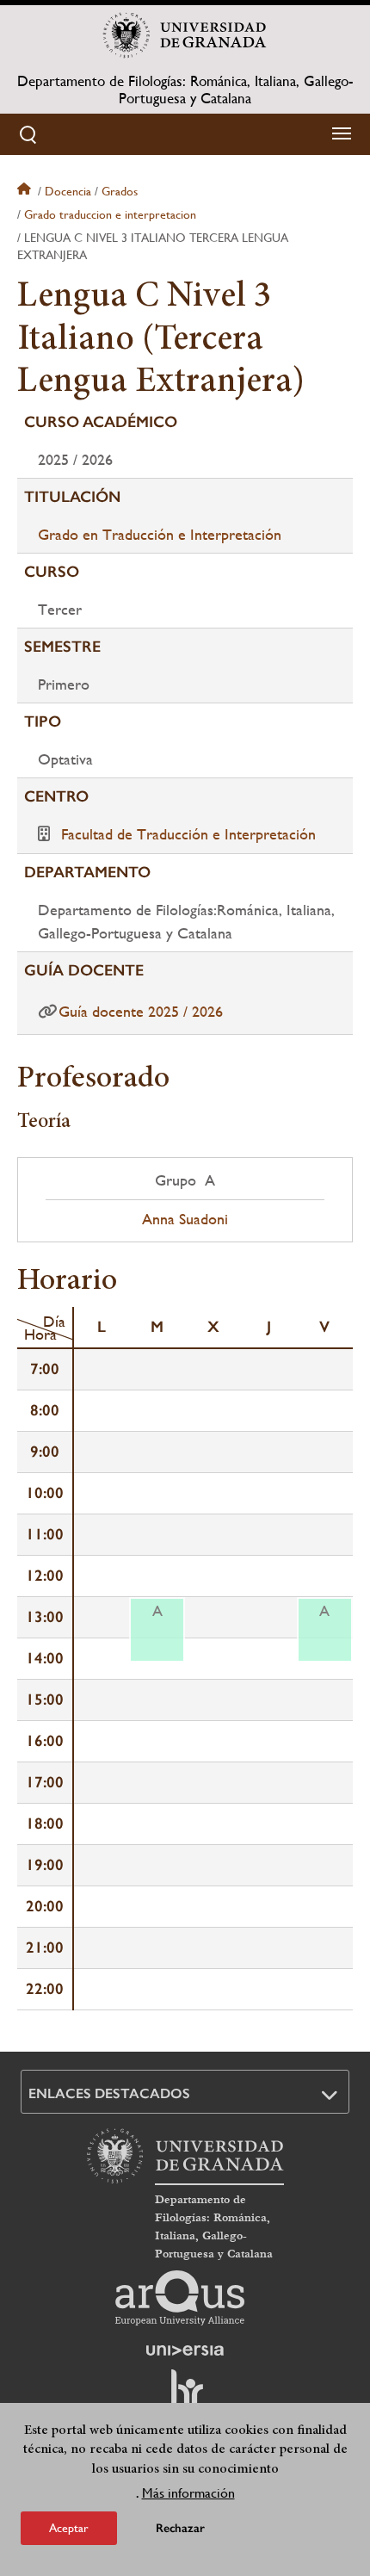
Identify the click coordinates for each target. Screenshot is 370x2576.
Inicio (26, 191)
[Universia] (185, 2350)
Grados (120, 191)
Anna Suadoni (185, 1219)
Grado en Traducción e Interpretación (160, 534)
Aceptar (69, 2528)
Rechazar (180, 2528)
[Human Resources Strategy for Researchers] (185, 2396)
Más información (188, 2493)
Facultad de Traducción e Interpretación (188, 834)
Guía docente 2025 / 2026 (141, 1011)
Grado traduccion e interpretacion (110, 214)
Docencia (68, 191)
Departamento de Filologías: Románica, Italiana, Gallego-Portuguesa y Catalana (185, 90)
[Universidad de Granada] (185, 35)
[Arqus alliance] (180, 2298)
